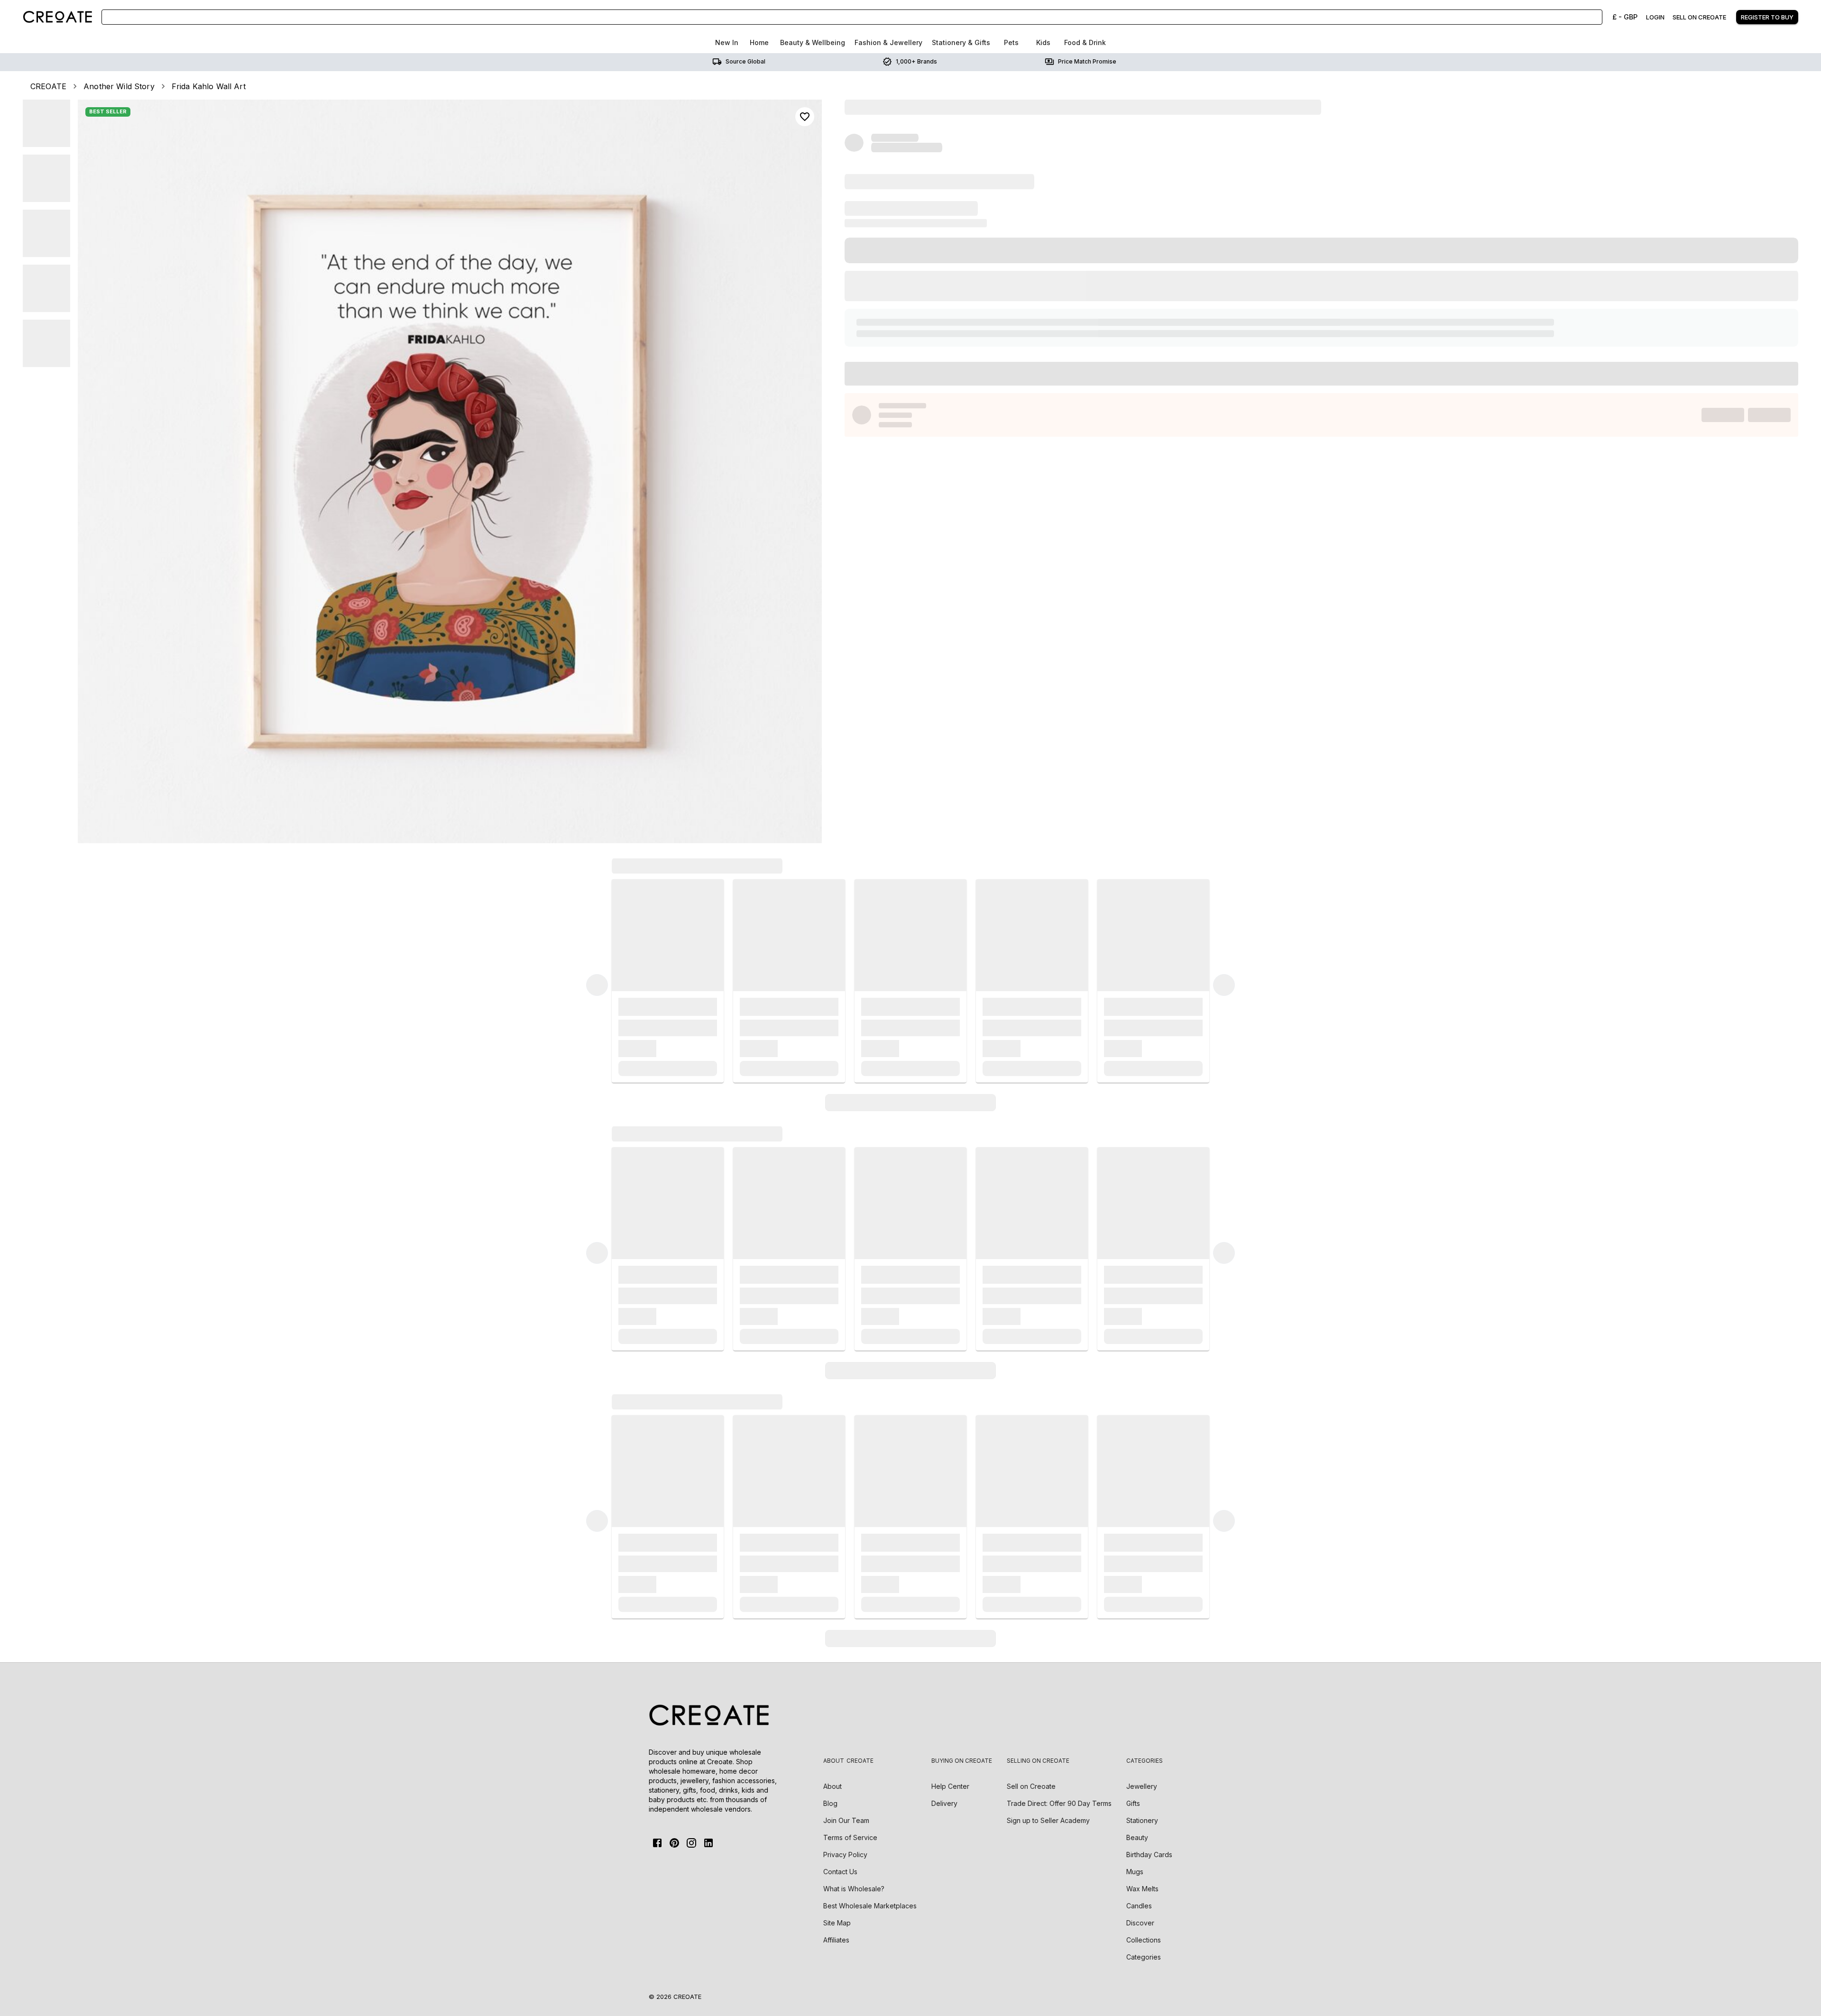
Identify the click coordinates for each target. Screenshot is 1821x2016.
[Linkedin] (708, 1843)
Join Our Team (846, 1820)
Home (759, 42)
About (832, 1786)
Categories (1144, 1957)
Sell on (1031, 1786)
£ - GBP (1625, 17)
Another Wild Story (119, 86)
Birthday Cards (1149, 1855)
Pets (1011, 42)
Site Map (837, 1923)
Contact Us (840, 1872)
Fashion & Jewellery (888, 42)
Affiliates (836, 1940)
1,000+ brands (916, 61)
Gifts (1133, 1803)
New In (727, 42)
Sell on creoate (1699, 17)
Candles (1139, 1906)
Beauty (1137, 1837)
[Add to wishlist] (805, 117)
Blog (830, 1803)
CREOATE (48, 86)
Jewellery (1142, 1786)
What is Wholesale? (854, 1889)
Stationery (1142, 1820)
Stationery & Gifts (961, 42)
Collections (1144, 1940)
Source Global (745, 61)
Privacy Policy (845, 1855)
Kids (1043, 42)
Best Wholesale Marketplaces (870, 1906)
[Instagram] (691, 1843)
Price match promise (1087, 61)
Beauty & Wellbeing (813, 42)
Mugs (1135, 1872)
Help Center (950, 1786)
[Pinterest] (674, 1843)
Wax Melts (1142, 1889)
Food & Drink (1085, 42)
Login (1655, 17)
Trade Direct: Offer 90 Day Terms (1059, 1803)
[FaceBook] (657, 1843)
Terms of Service (850, 1837)
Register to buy (1767, 17)
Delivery (944, 1803)
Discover (1140, 1923)
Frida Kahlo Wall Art (209, 86)
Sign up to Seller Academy (1048, 1820)
